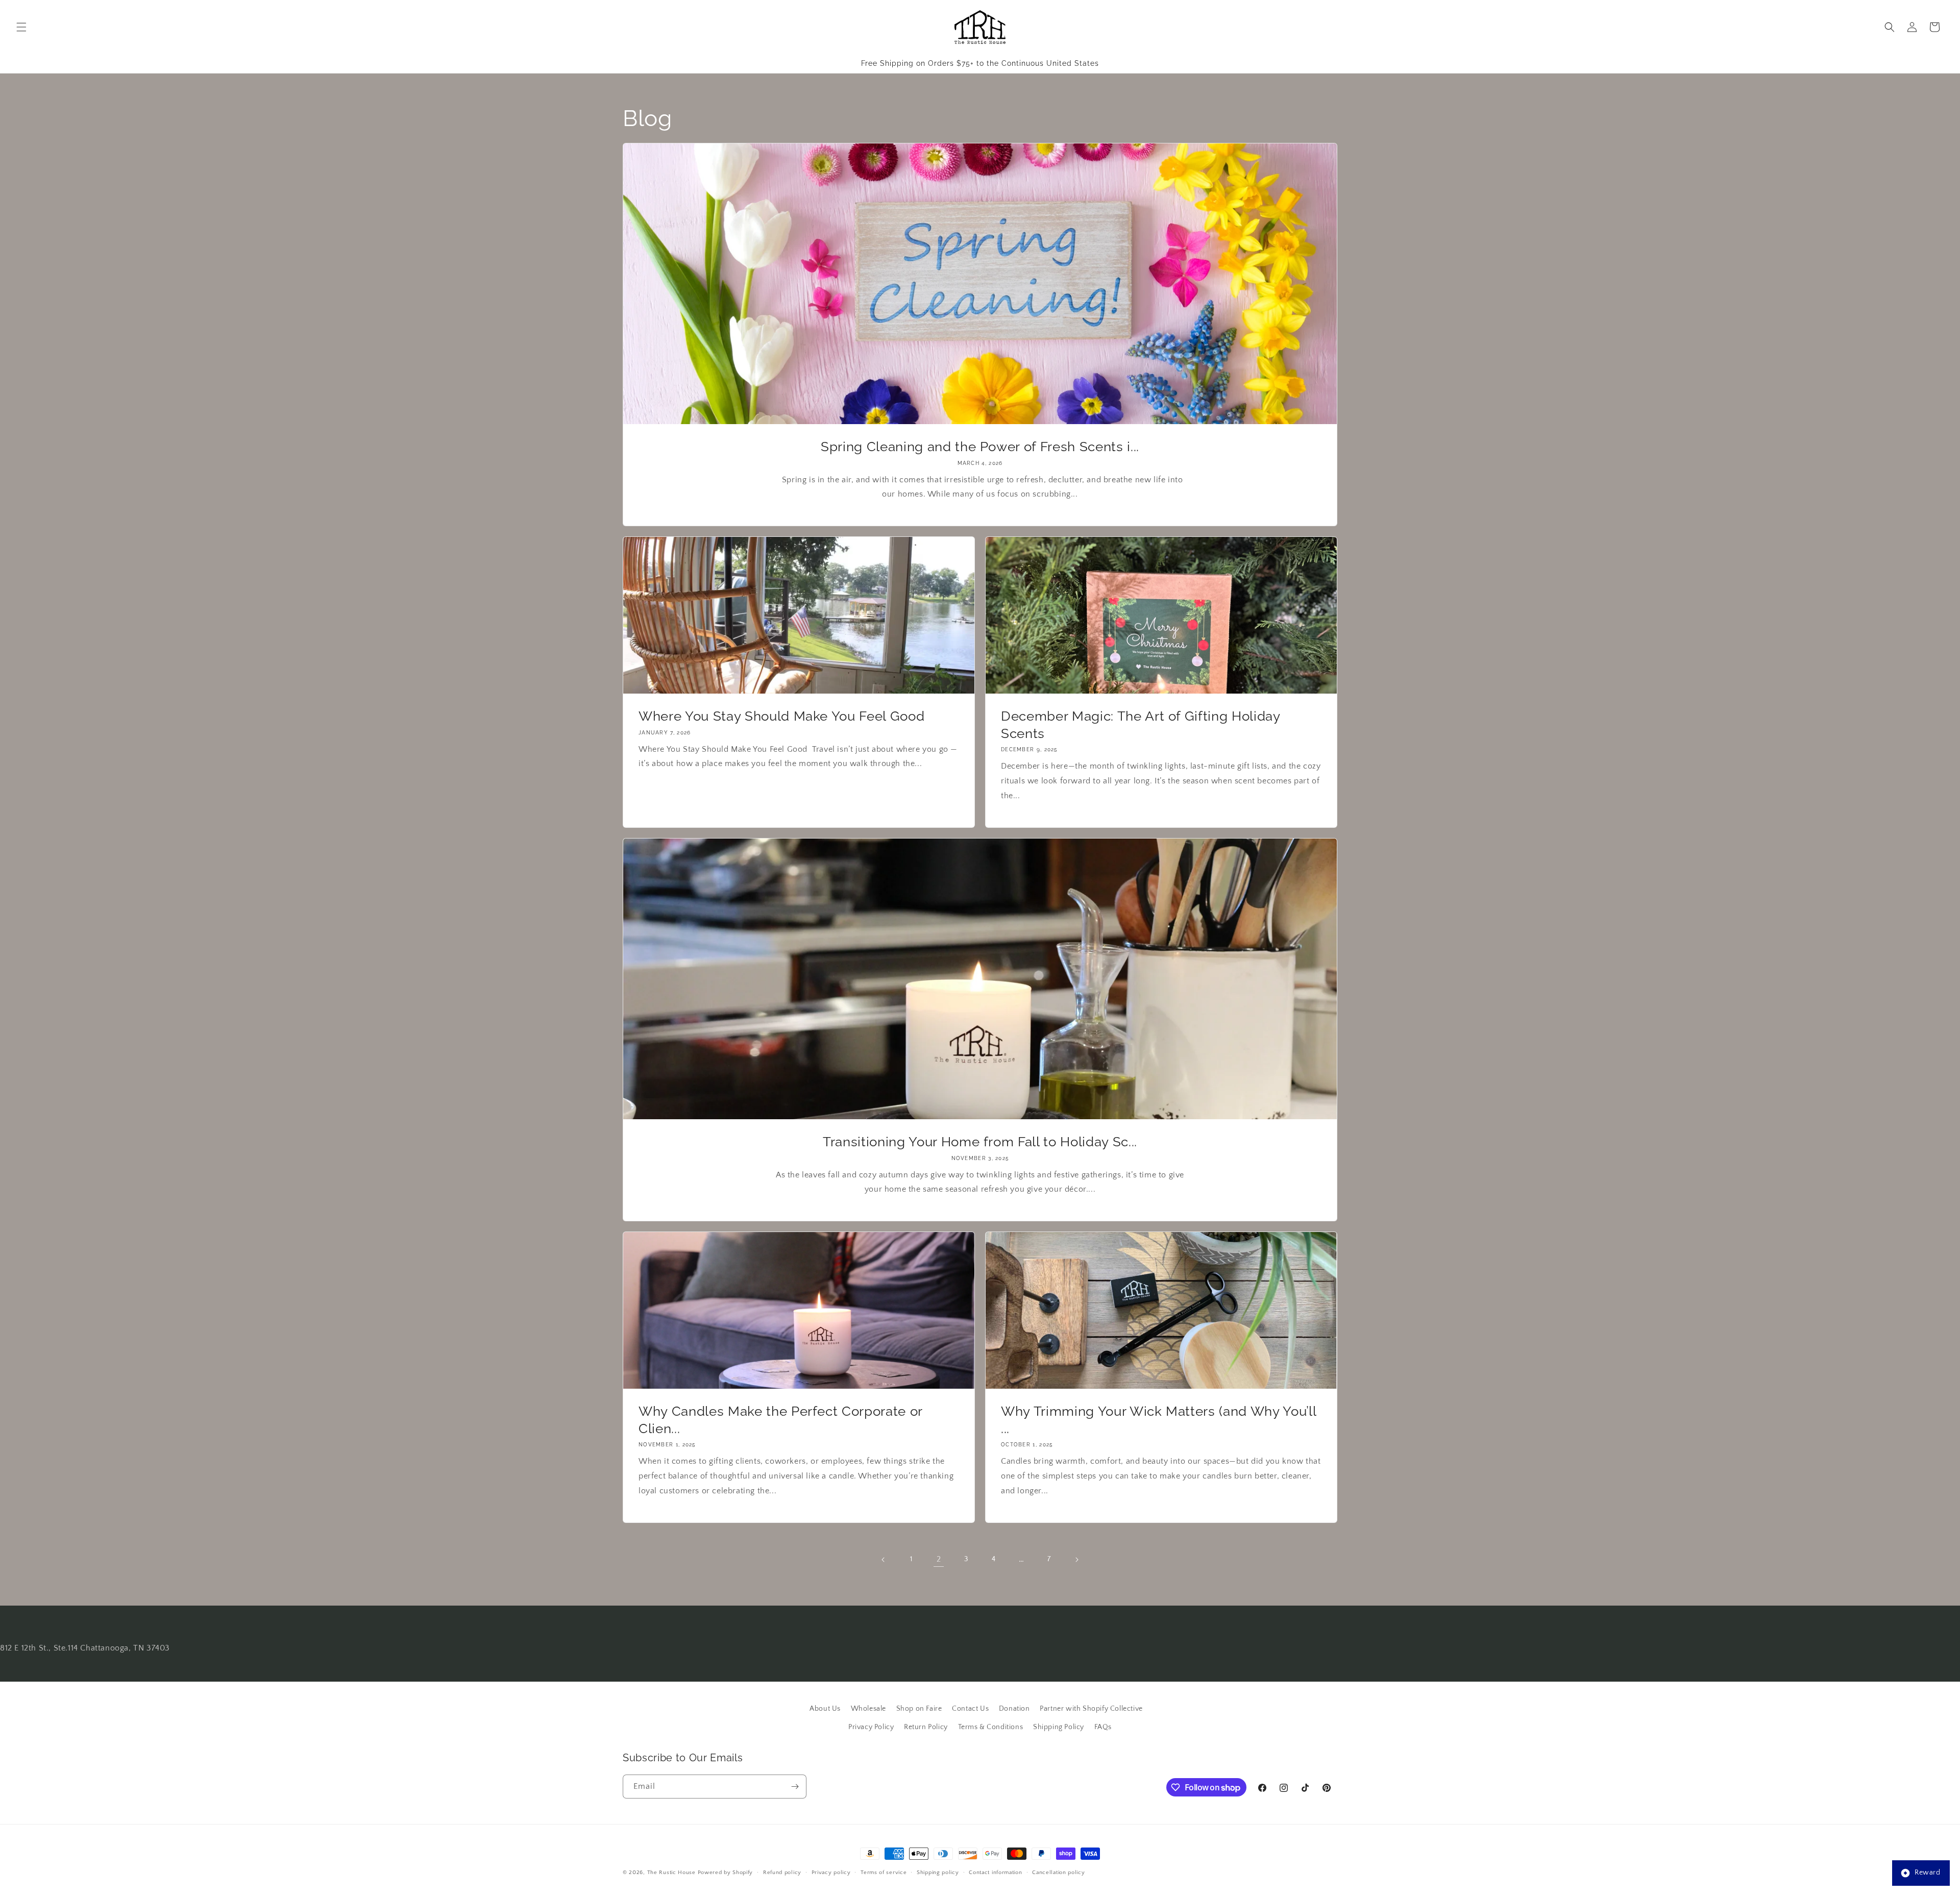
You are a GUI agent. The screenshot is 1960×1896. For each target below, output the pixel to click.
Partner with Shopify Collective (1091, 1709)
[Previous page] (884, 1560)
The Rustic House (671, 1873)
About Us (825, 1709)
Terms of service (884, 1873)
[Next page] (1076, 1560)
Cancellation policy (1058, 1873)
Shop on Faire (919, 1709)
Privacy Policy (871, 1727)
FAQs (1103, 1727)
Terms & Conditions (991, 1727)
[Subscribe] (795, 1787)
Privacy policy (831, 1873)
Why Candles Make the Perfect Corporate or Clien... (780, 1420)
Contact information (995, 1873)
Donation (1014, 1709)
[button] (21, 27)
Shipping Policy (1059, 1727)
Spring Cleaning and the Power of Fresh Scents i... (980, 446)
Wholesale (868, 1709)
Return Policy (926, 1727)
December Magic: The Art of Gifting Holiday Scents (1141, 724)
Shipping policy (938, 1873)
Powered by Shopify (726, 1873)
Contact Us (970, 1709)
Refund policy (782, 1873)
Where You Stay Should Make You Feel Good (781, 716)
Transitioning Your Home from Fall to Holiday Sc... (980, 1141)
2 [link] (939, 1559)
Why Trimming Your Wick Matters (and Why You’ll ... (1158, 1420)
